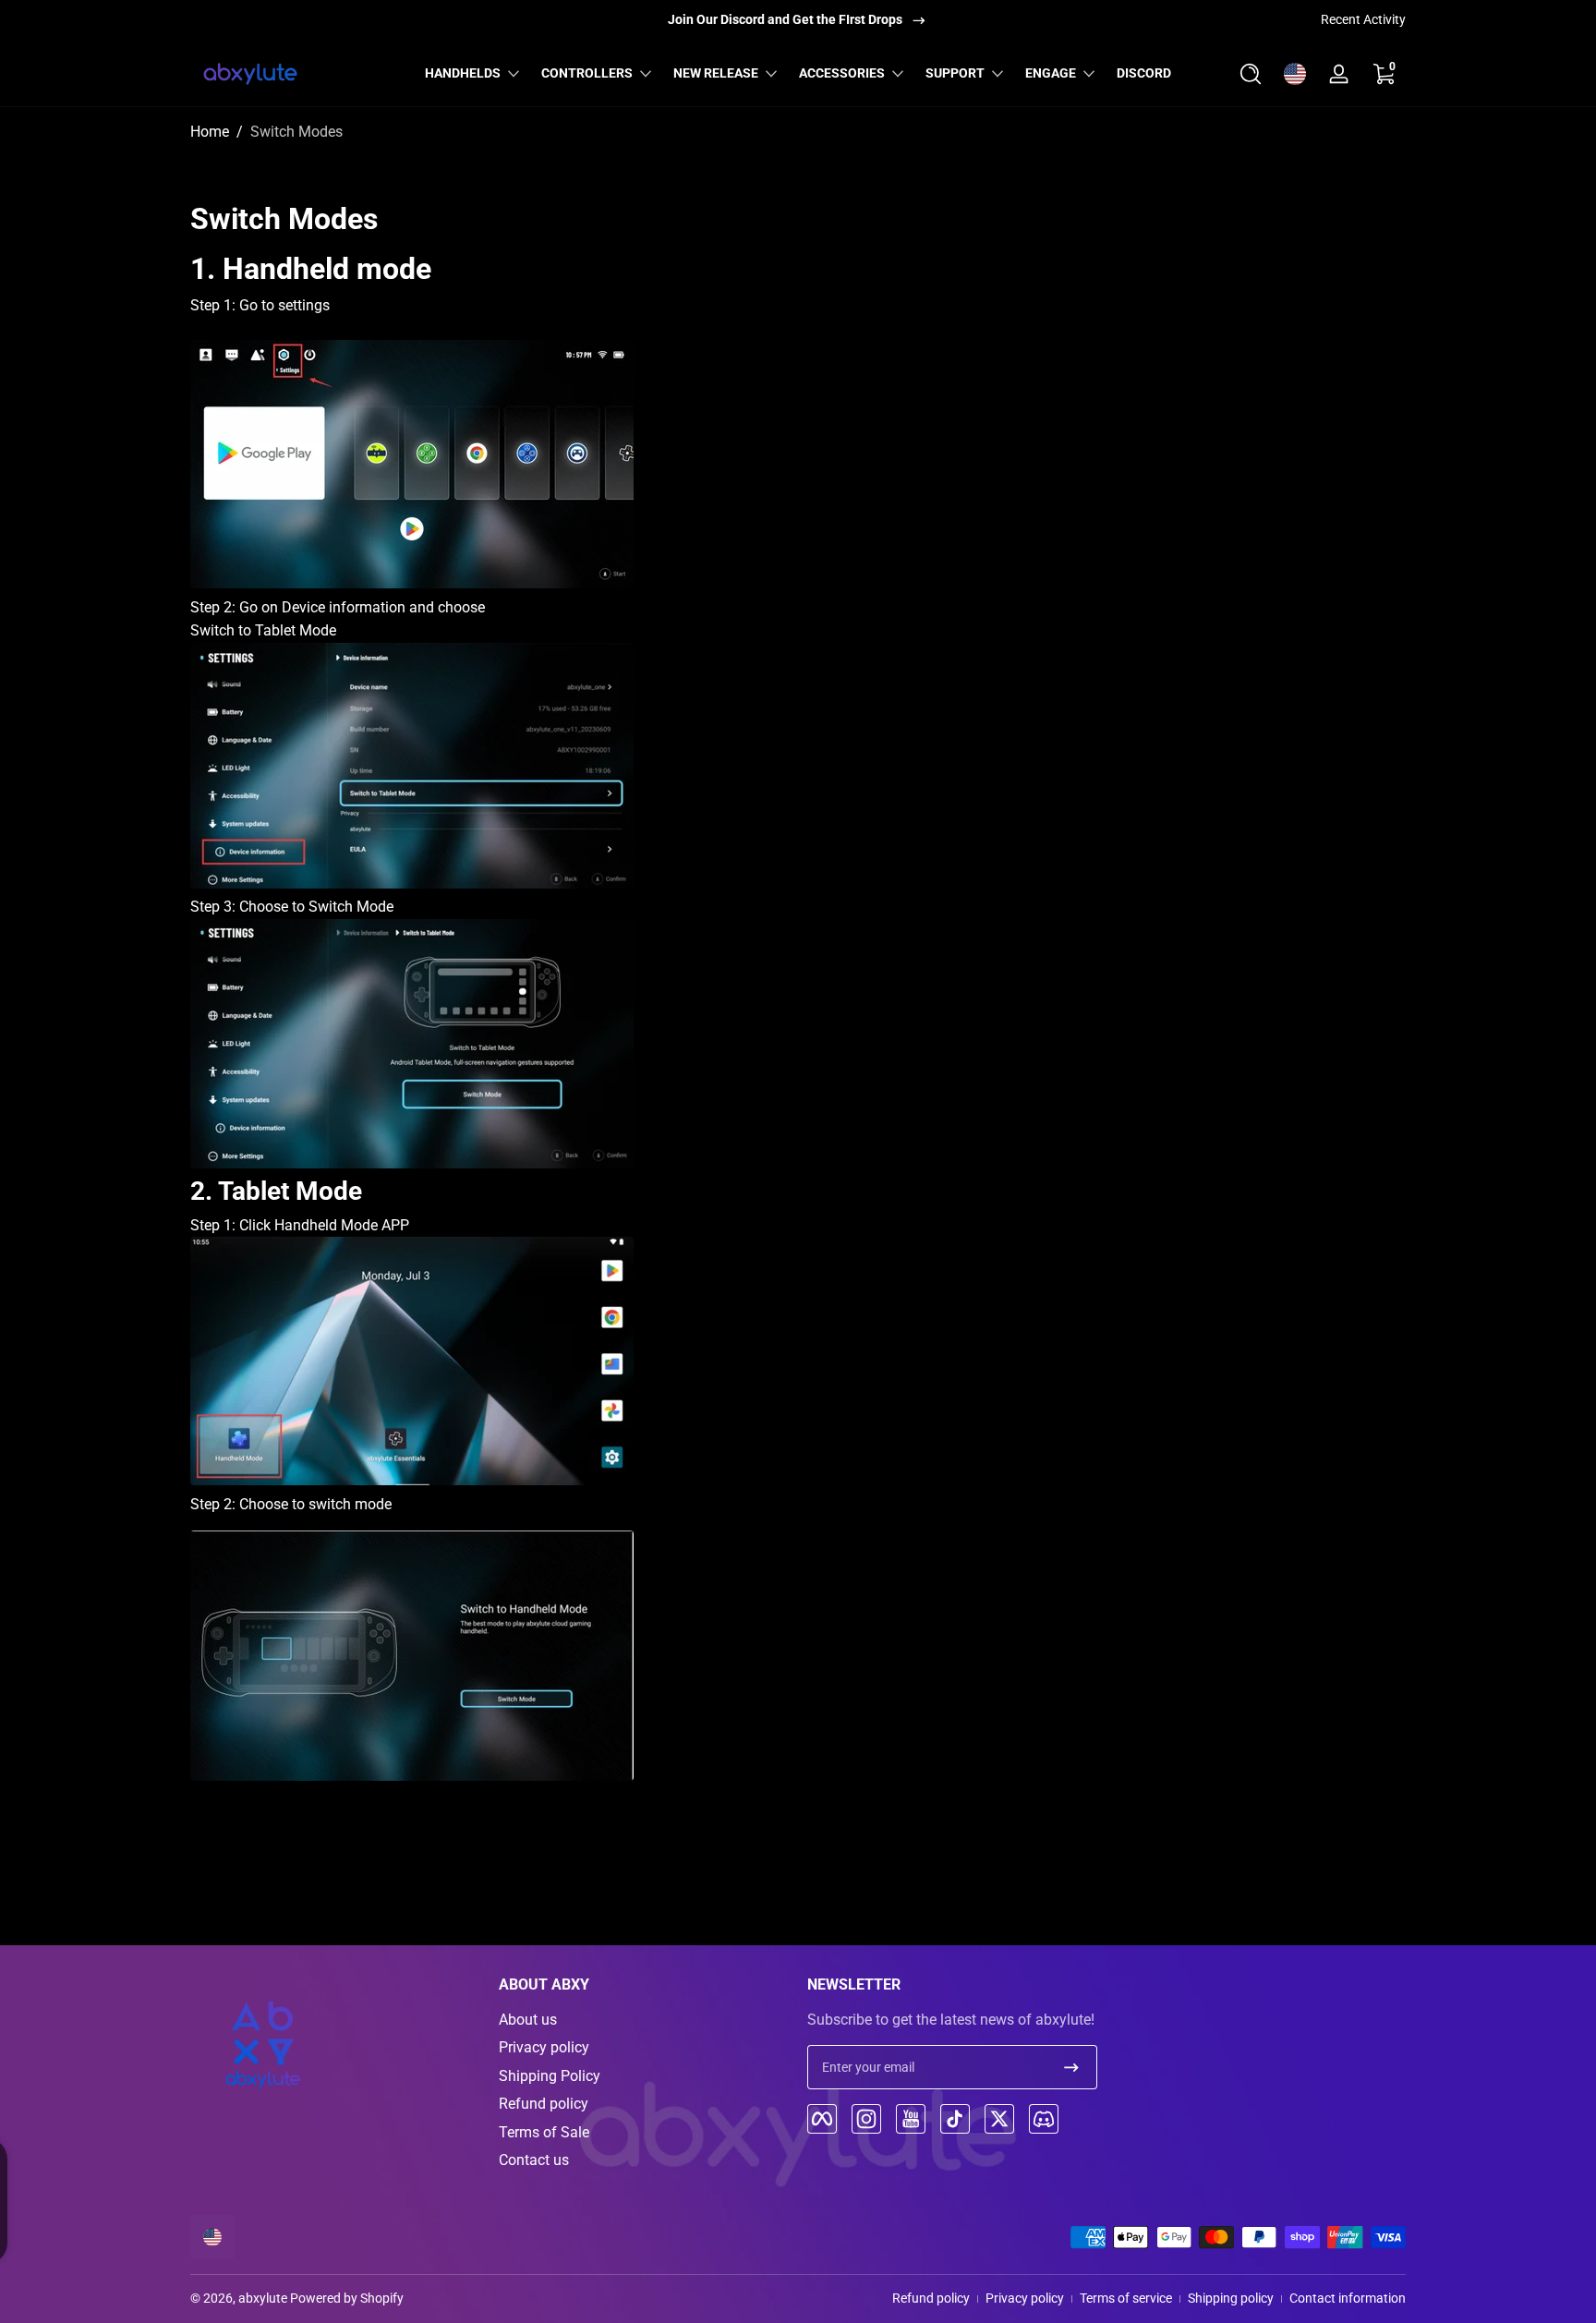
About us (528, 2020)
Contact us (534, 2160)
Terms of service (1126, 2298)
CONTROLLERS (587, 73)
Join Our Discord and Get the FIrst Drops (785, 19)
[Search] (1251, 74)
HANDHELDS (463, 73)
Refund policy (544, 2104)
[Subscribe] (1071, 2067)
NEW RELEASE (716, 73)
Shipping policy (1231, 2298)
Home (210, 132)
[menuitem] (644, 2020)
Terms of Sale (544, 2132)
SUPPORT (955, 73)
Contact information (1348, 2298)
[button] (1251, 74)
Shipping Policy (550, 2076)
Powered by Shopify (347, 2298)
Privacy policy (544, 2047)
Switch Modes (296, 132)
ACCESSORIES (842, 73)
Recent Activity (1363, 19)
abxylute (263, 2298)
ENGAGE (1051, 73)
